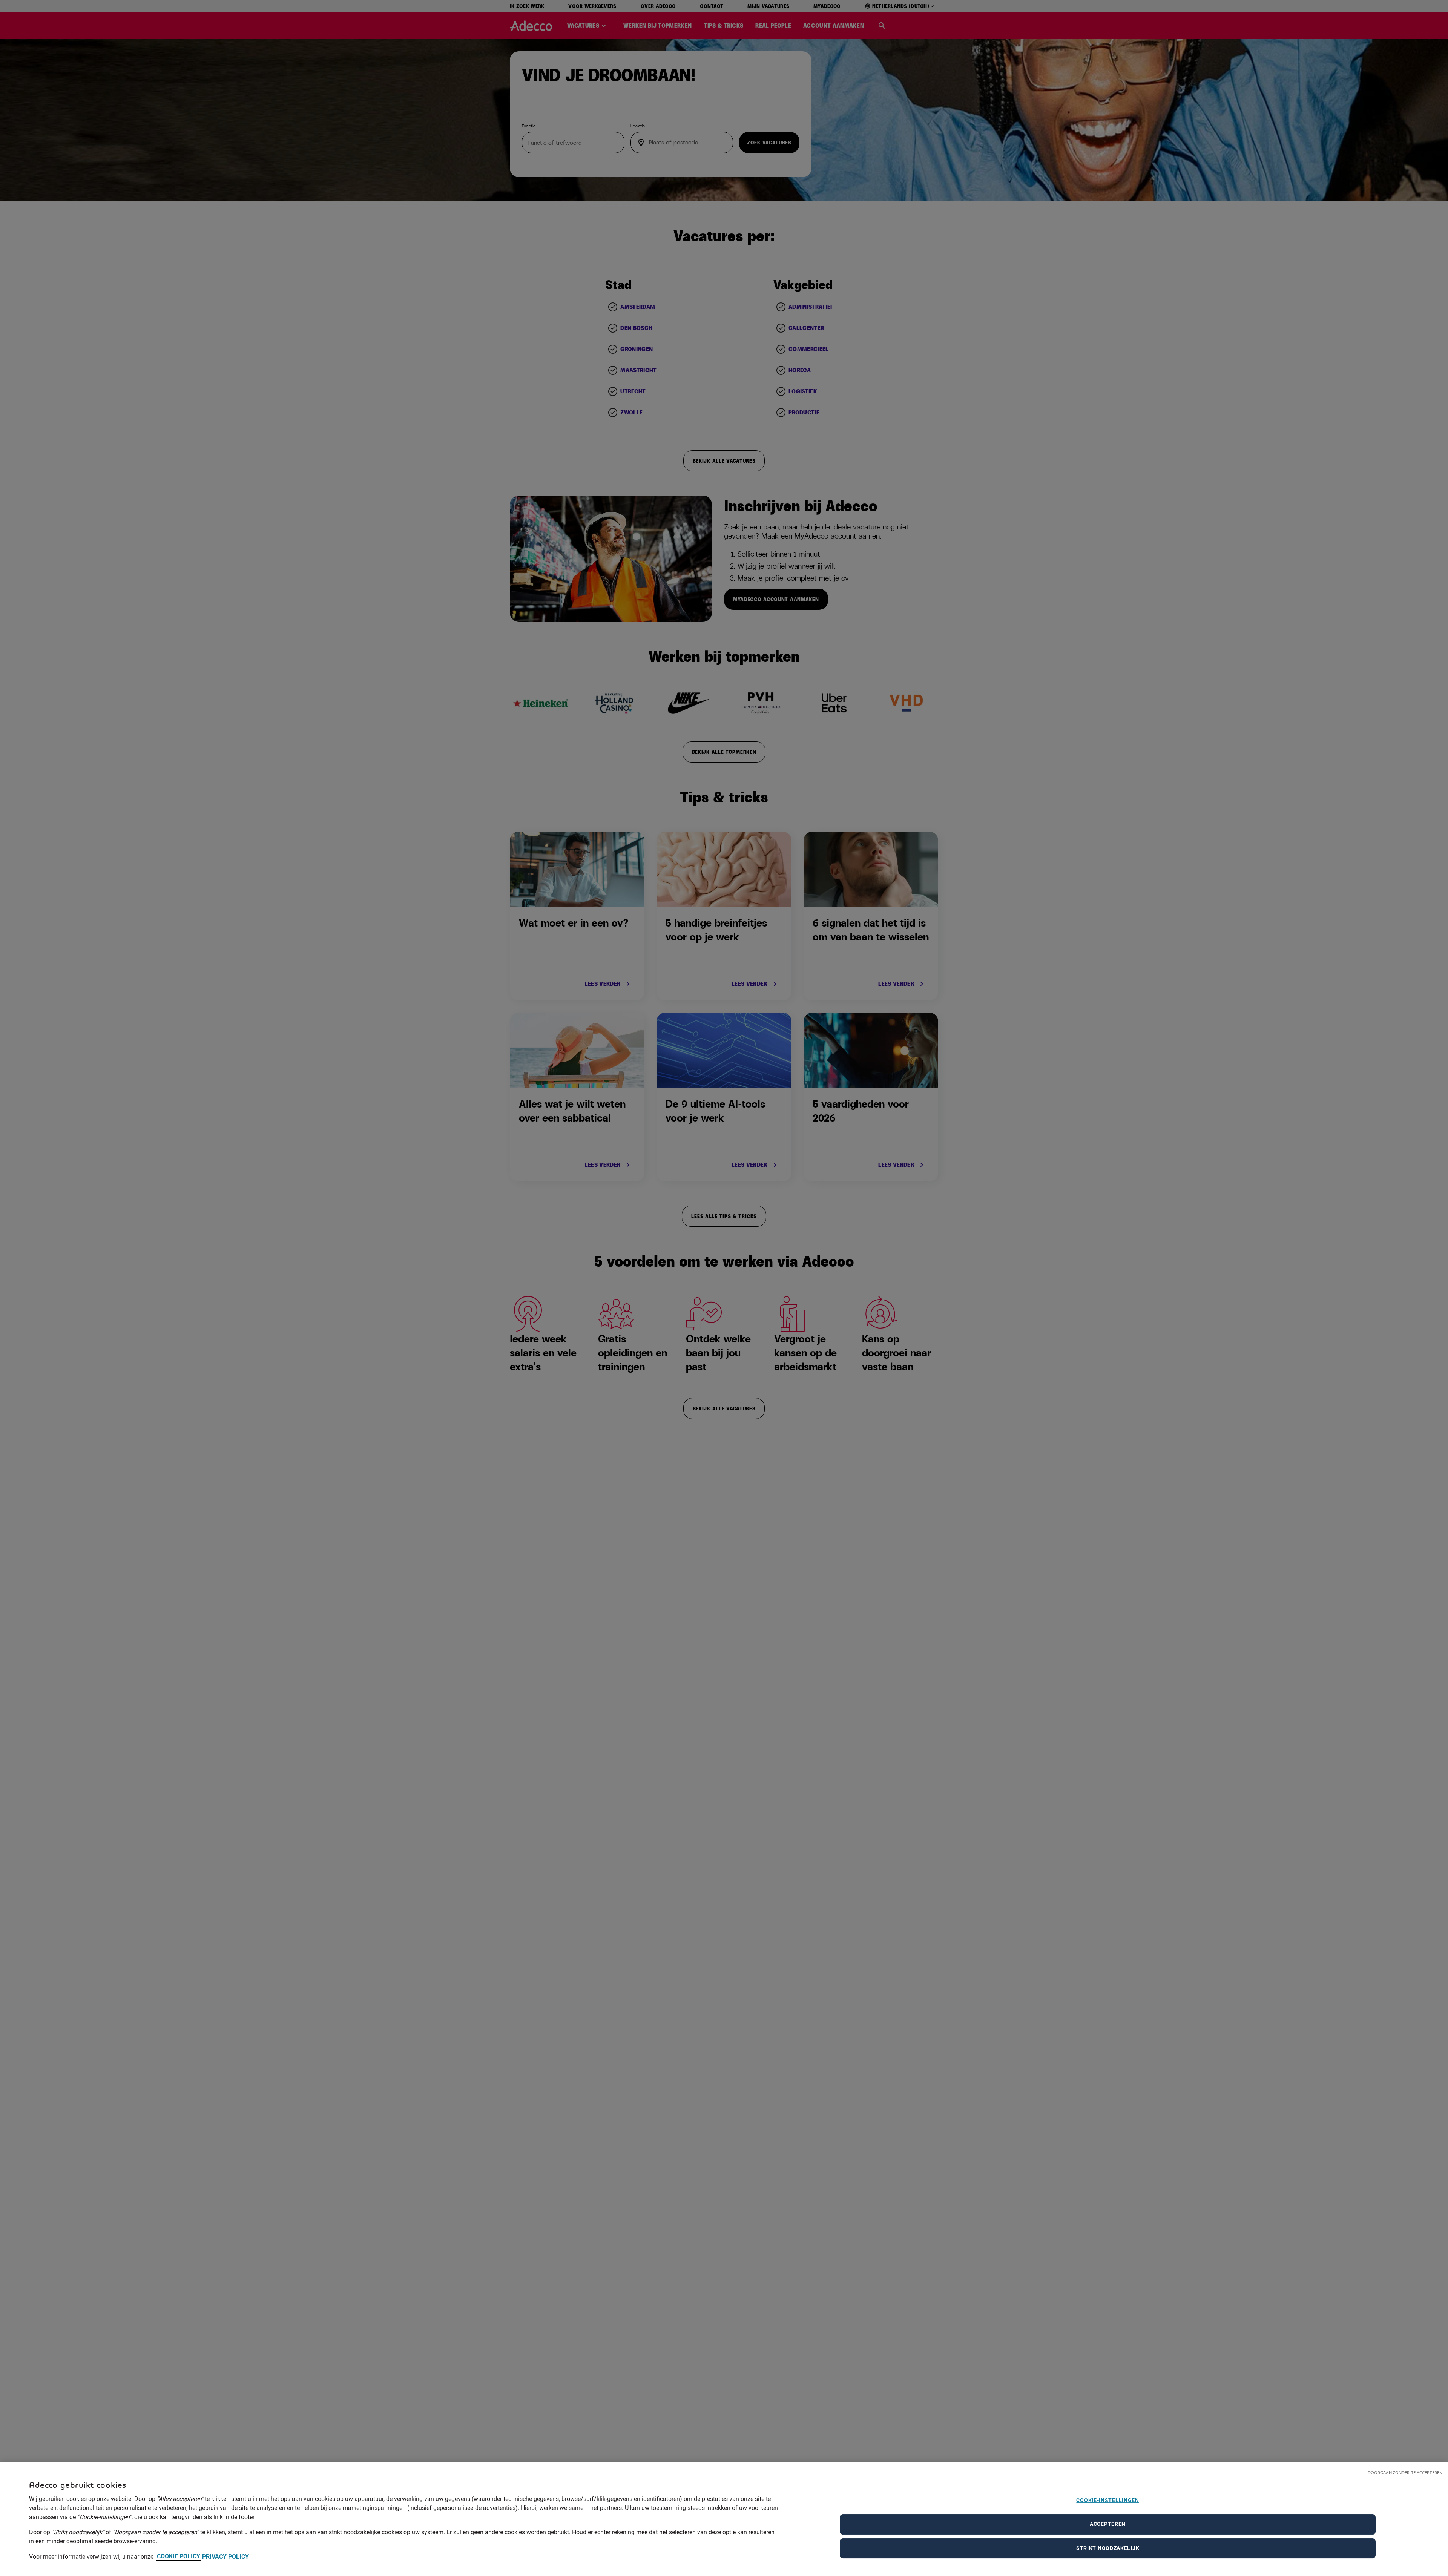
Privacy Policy (225, 2556)
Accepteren (1108, 2524)
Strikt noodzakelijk (1108, 2548)
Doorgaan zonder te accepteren (1405, 2472)
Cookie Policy (179, 2556)
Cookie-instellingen (1107, 2500)
